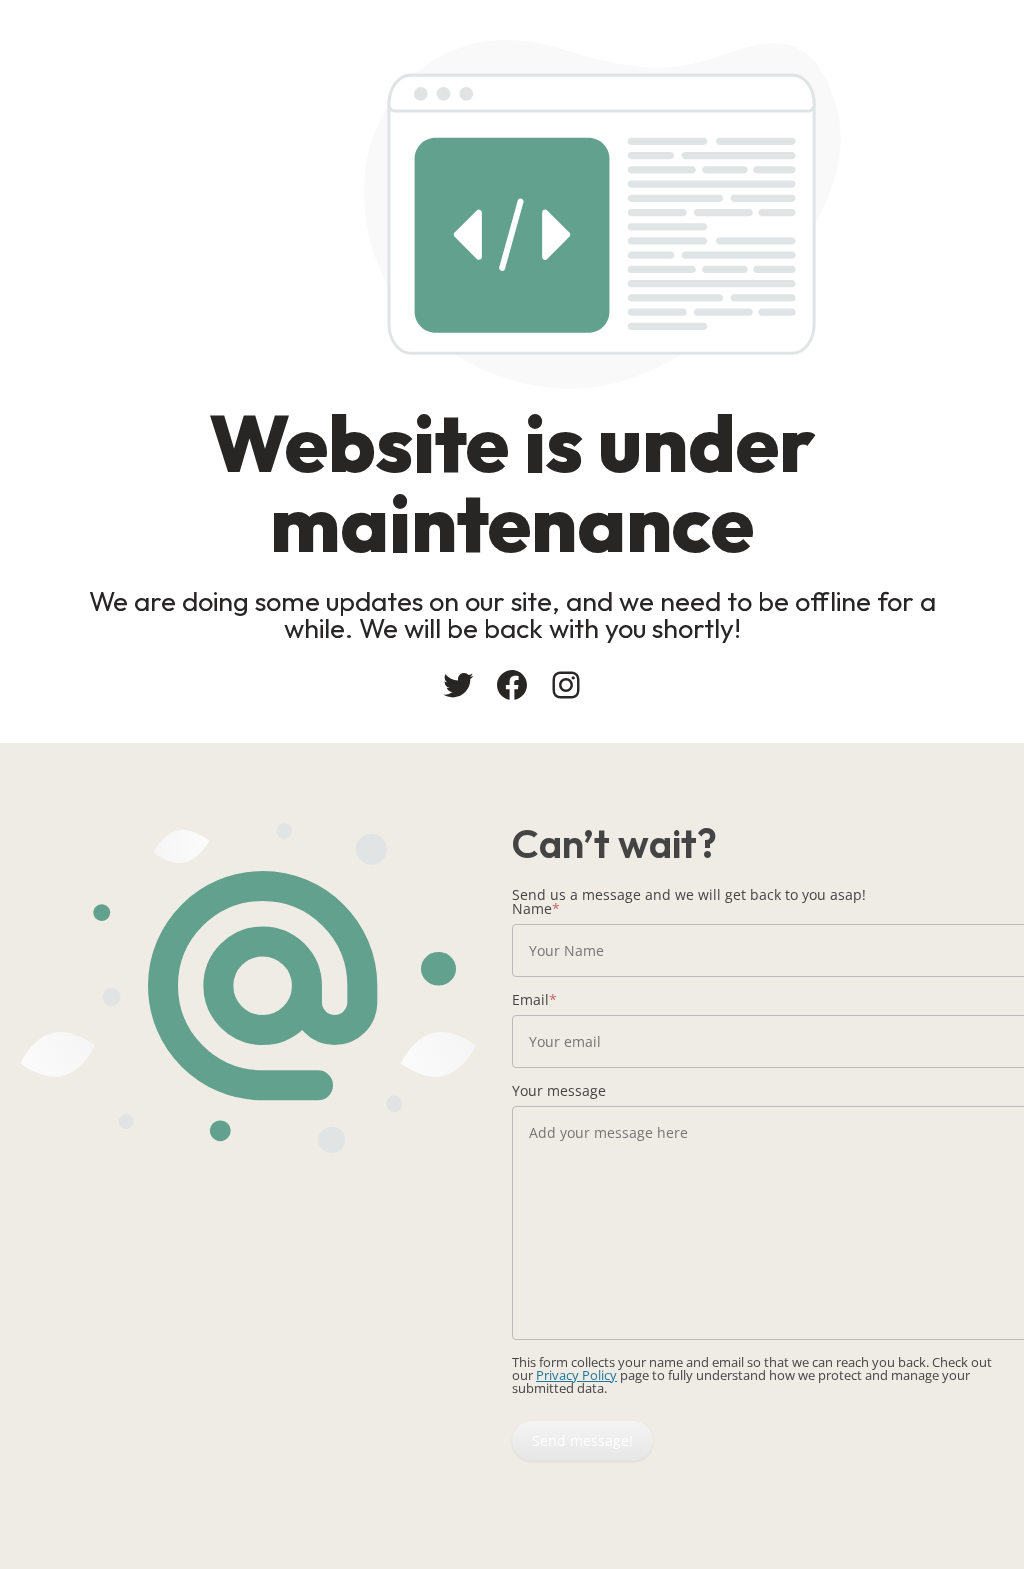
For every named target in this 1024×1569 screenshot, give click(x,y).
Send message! (582, 1440)
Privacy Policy (576, 1375)
